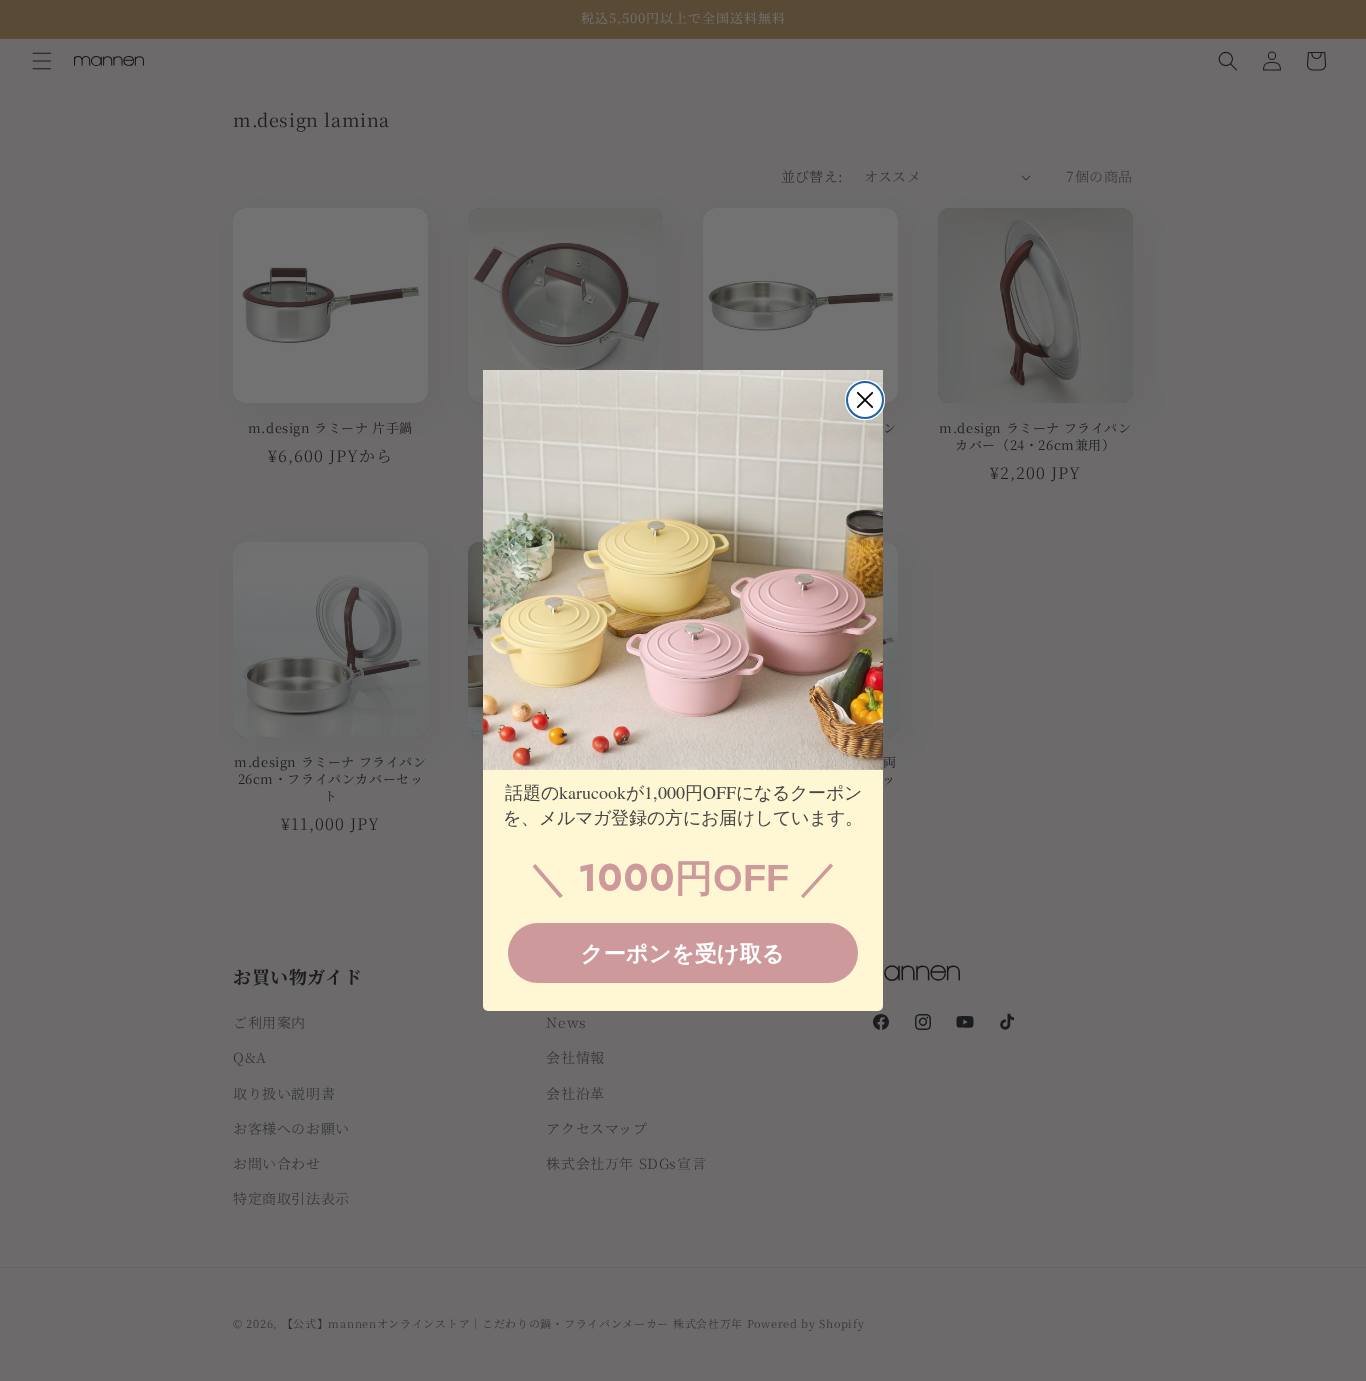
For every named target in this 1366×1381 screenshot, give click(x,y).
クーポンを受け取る (683, 952)
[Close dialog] (865, 400)
